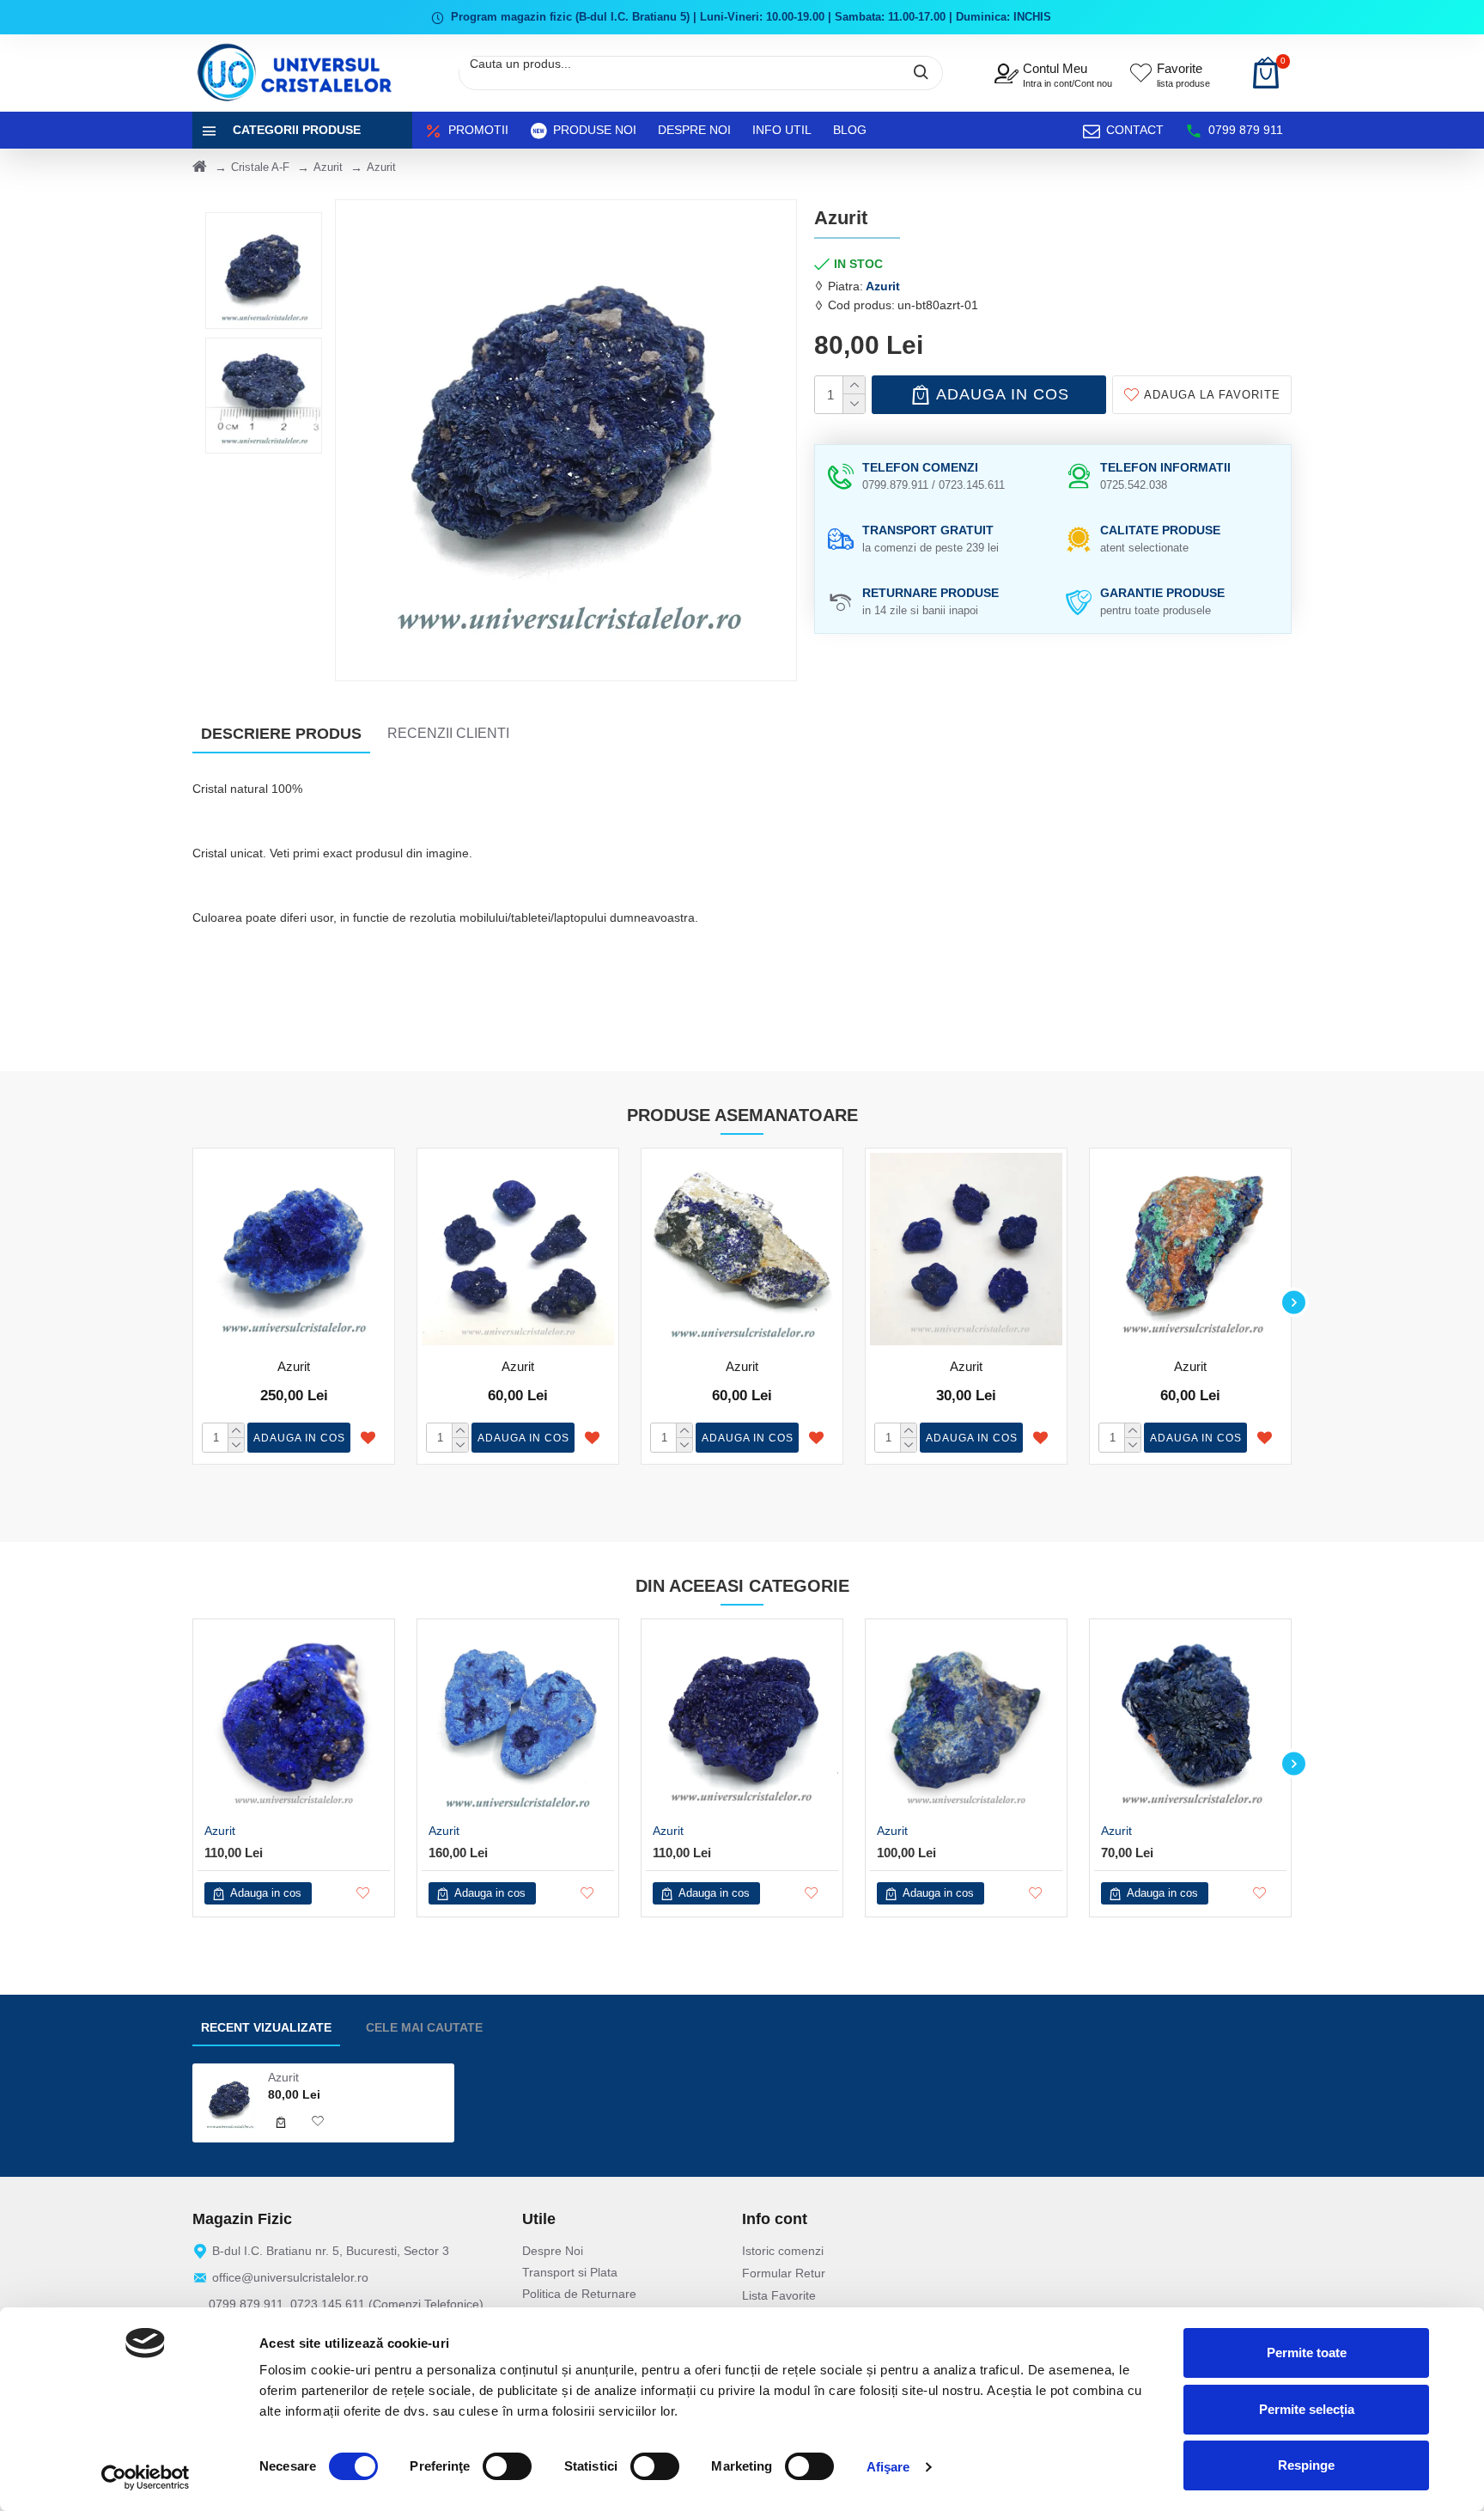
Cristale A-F (260, 167)
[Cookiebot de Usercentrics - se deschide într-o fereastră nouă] (146, 2477)
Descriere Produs (281, 734)
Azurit (328, 167)
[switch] (507, 2466)
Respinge (1306, 2465)
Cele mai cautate (424, 2027)
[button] (190, 1302)
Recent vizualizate (266, 2027)
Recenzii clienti (448, 733)
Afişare (888, 2467)
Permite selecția (1307, 2409)
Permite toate (1307, 2353)
